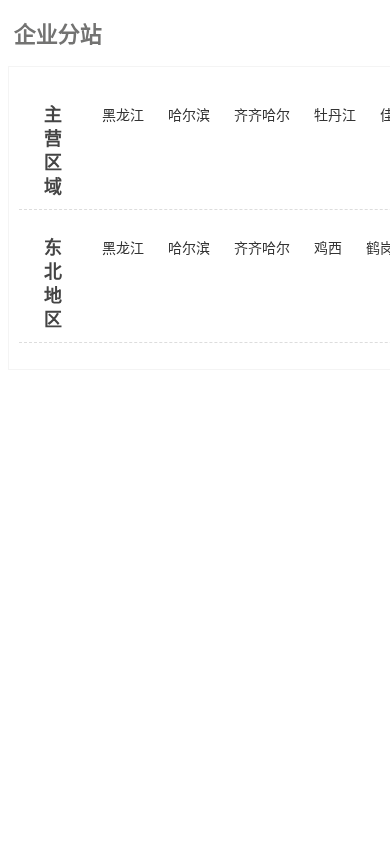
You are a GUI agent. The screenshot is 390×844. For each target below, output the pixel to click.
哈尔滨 (189, 115)
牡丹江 (335, 115)
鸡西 (328, 248)
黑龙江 (123, 115)
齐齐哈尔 (262, 115)
